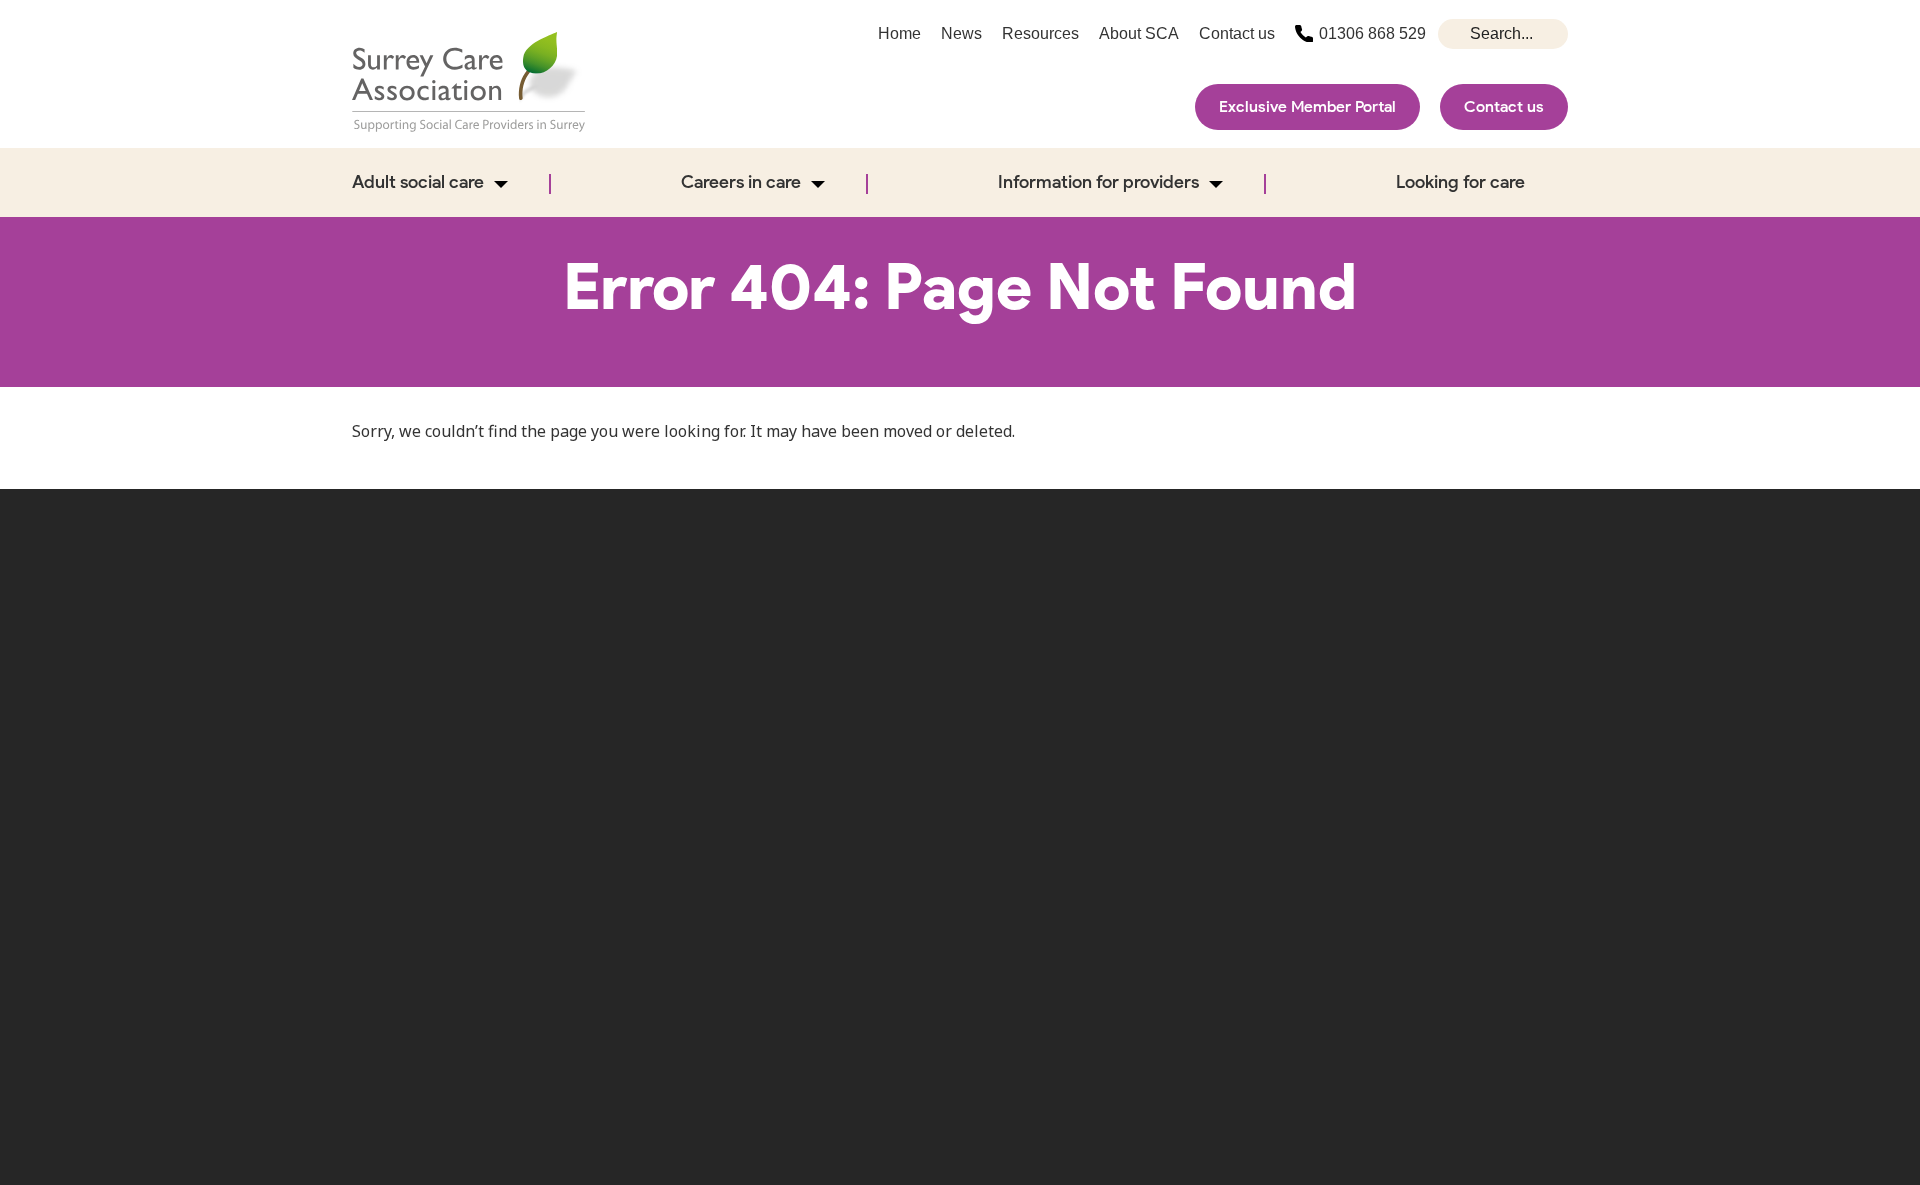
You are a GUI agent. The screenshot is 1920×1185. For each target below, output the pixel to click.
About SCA (1139, 33)
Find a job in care (1205, 761)
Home (899, 33)
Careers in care (741, 182)
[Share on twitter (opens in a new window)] (1284, 643)
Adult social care (418, 182)
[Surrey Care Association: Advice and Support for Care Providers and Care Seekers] (468, 82)
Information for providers (1098, 182)
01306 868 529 (1372, 33)
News (961, 33)
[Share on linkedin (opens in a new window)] (1543, 643)
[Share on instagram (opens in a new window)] (1414, 643)
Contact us (1504, 106)
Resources (1040, 33)
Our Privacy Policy (1010, 793)
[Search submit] (1456, 34)
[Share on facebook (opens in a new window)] (1349, 643)
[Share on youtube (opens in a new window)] (1478, 643)
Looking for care (1460, 182)
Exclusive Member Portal (1307, 106)
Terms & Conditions (1412, 761)
